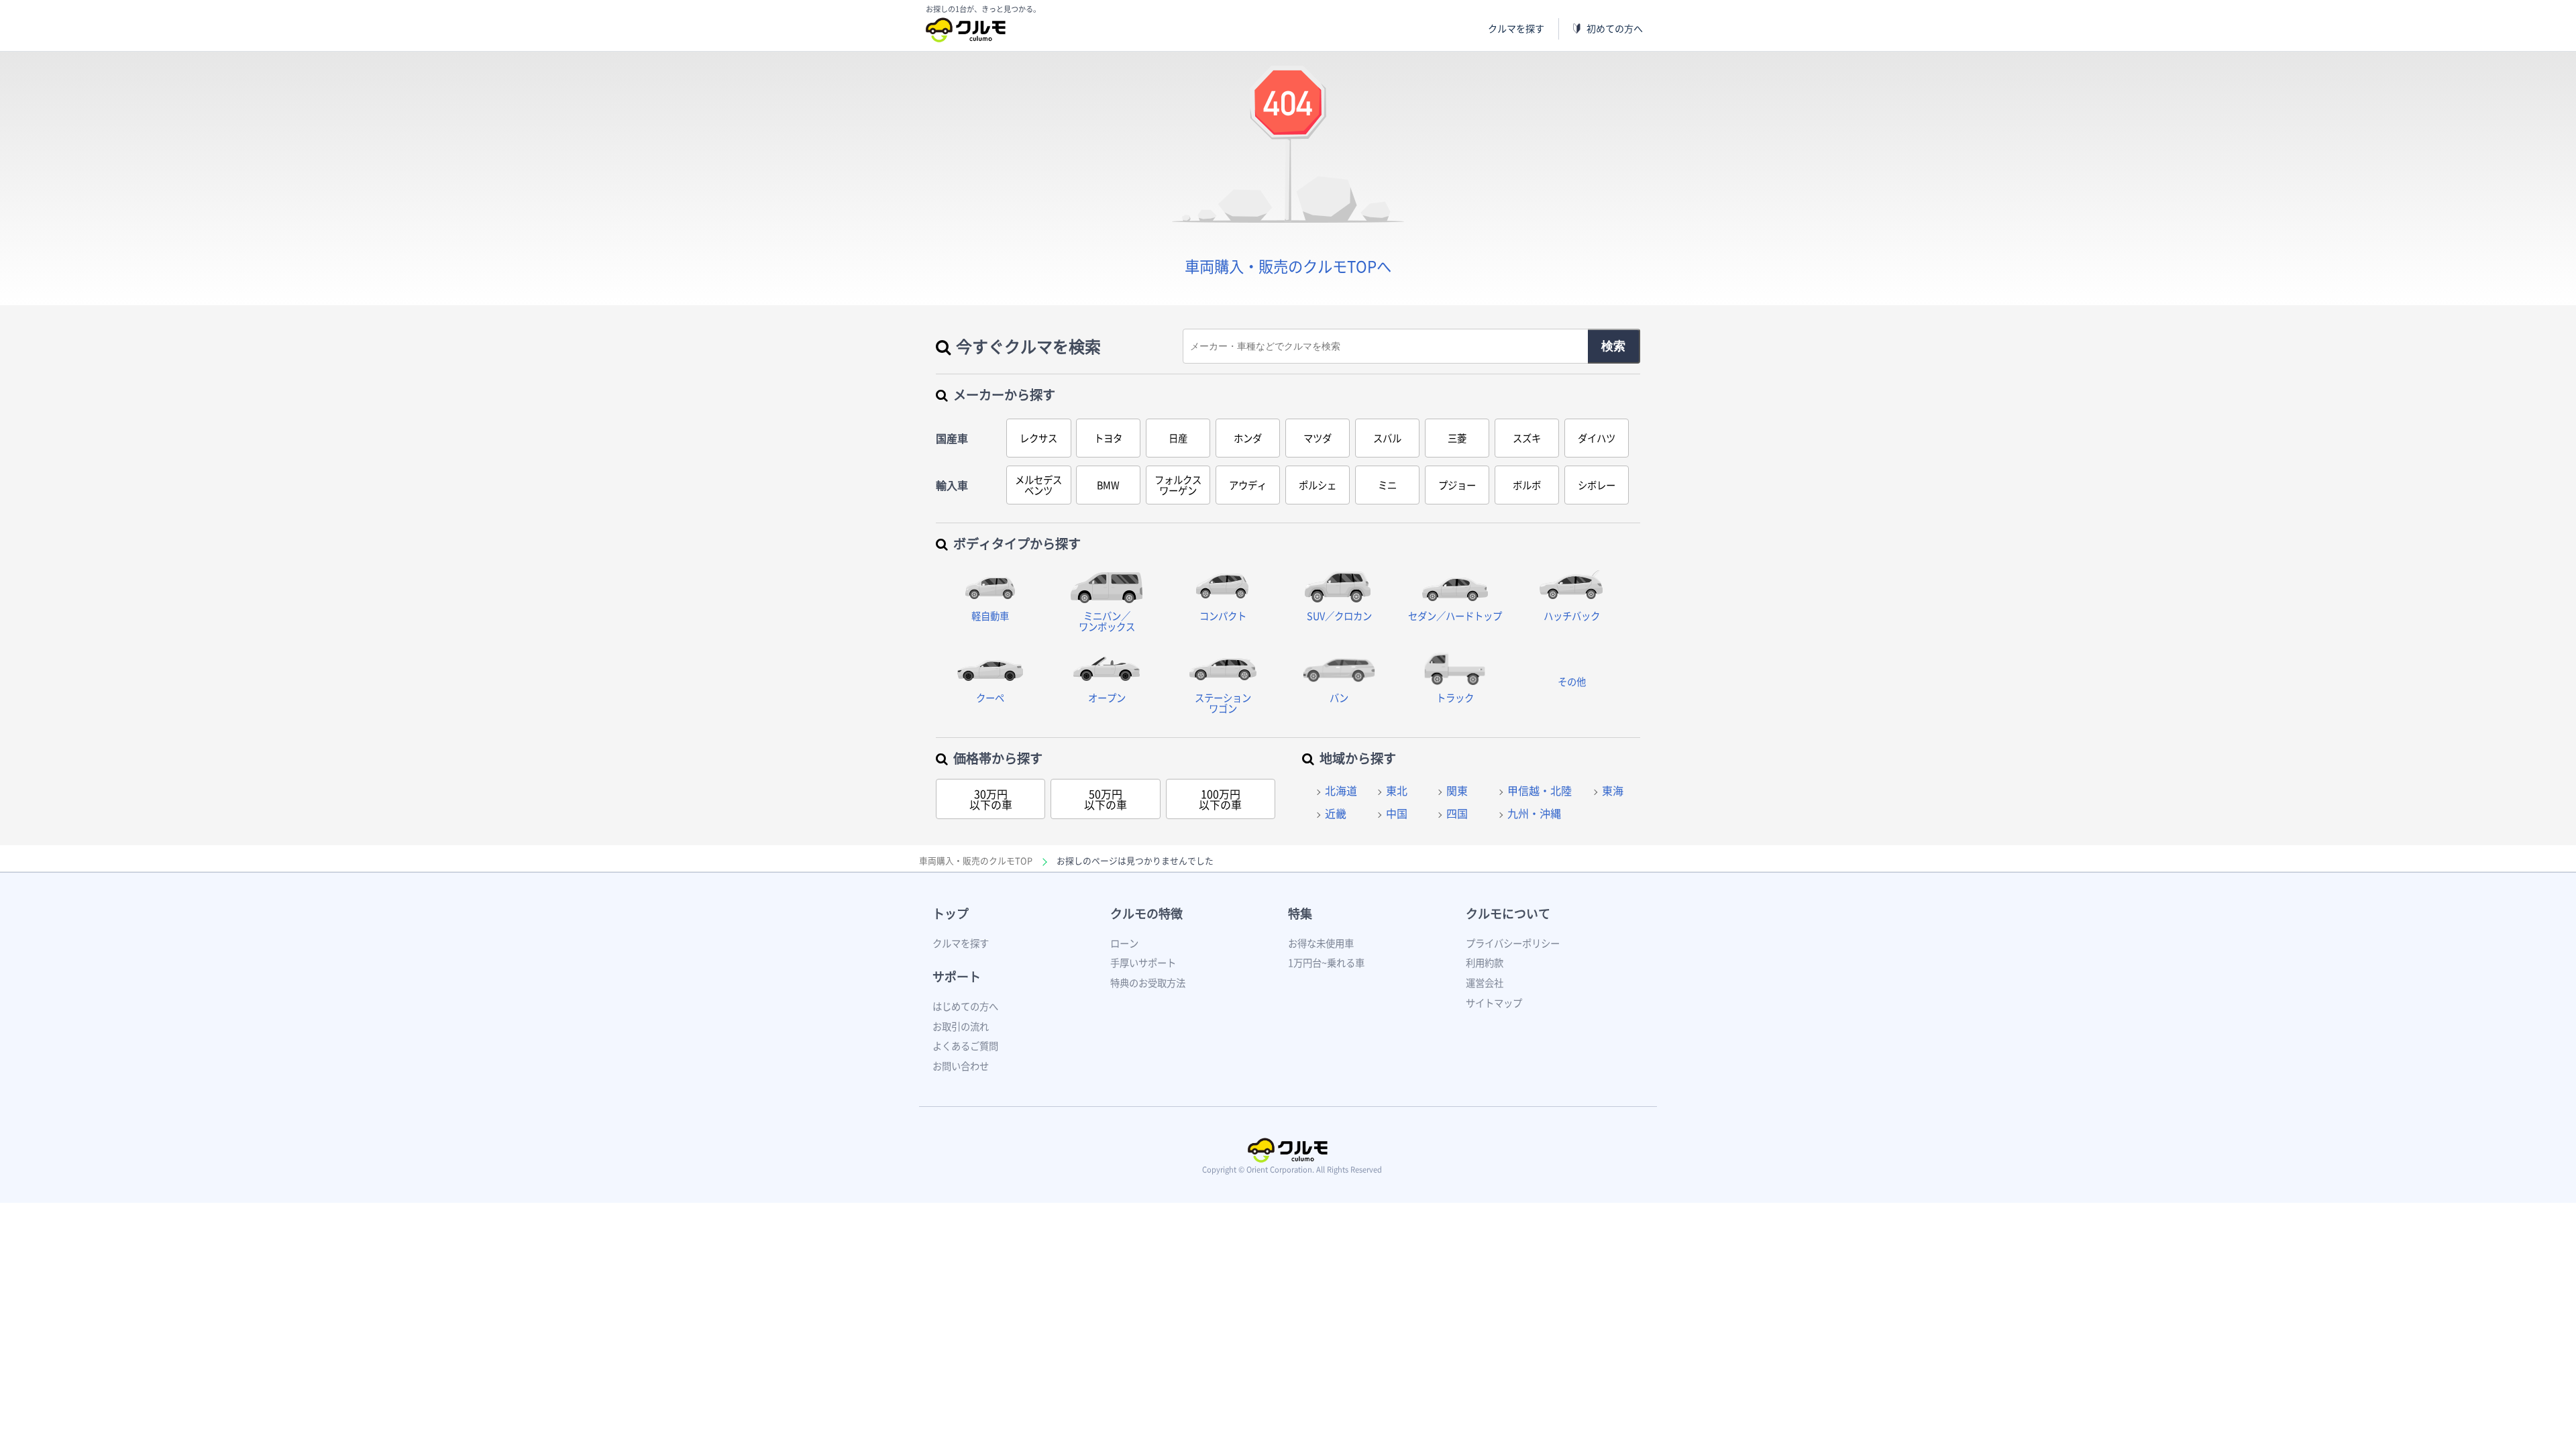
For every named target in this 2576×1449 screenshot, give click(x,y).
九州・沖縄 (1534, 813)
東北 (1397, 790)
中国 (1397, 813)
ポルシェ (1318, 485)
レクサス (1038, 438)
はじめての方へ (965, 1006)
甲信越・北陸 (1540, 790)
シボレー (1597, 485)
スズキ (1527, 438)
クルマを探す (1516, 29)
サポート (957, 976)
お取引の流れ (961, 1026)
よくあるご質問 (965, 1046)
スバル (1387, 438)
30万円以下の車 (991, 799)
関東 (1457, 790)
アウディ (1248, 485)
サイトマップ (1494, 1003)
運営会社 (1485, 983)
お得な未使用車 (1321, 943)
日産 (1178, 438)
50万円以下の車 (1106, 799)
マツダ (1318, 438)
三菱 (1457, 438)
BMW (1108, 485)
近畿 (1336, 813)
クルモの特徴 (1146, 913)
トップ (951, 913)
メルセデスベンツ (1038, 485)
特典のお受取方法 (1148, 983)
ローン (1124, 943)
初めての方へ (1615, 29)
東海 (1613, 790)
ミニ (1387, 485)
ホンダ (1248, 438)
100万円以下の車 (1220, 799)
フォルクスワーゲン (1178, 485)
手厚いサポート (1143, 963)
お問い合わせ (961, 1066)
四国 (1457, 813)
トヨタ (1108, 438)
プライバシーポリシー (1513, 943)
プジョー (1457, 485)
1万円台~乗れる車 (1326, 963)
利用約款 (1485, 963)
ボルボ (1527, 485)
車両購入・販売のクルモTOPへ (1288, 266)
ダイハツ (1597, 438)
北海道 (1341, 790)
